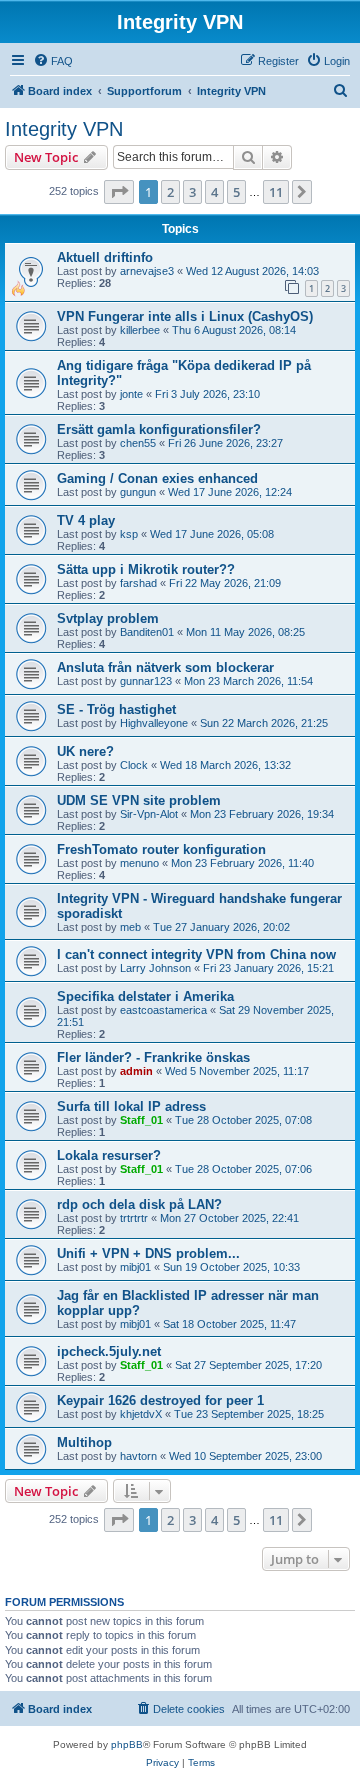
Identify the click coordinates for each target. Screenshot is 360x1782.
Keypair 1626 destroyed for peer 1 (160, 1400)
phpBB (127, 1744)
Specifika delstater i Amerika (145, 996)
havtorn (138, 1456)
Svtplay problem (108, 618)
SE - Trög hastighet (116, 709)
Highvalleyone (154, 723)
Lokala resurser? (109, 1155)
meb (130, 927)
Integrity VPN (64, 129)
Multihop (84, 1442)
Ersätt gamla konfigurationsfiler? (159, 429)
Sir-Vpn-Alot (149, 814)
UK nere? (85, 751)
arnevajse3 (147, 271)
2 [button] (170, 192)
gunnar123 (146, 681)
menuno (139, 863)
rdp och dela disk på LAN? (139, 1204)
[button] (119, 192)
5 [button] (236, 192)
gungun (138, 492)
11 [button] (276, 192)
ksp (129, 534)
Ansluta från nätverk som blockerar (165, 667)
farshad (138, 583)
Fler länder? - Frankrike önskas (153, 1057)
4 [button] (214, 192)
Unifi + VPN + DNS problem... (148, 1253)
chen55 (138, 443)
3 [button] (192, 192)
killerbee (140, 330)
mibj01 (135, 1267)
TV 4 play (86, 520)
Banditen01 (147, 632)
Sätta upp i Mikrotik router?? (146, 569)
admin (136, 1071)
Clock (134, 765)
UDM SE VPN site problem (139, 800)
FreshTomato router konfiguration (161, 849)
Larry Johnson (155, 968)
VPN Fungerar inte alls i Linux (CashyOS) (185, 316)
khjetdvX (141, 1414)
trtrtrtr (134, 1218)
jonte (131, 394)
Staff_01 (141, 1120)
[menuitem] (53, 61)
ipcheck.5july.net (109, 1351)
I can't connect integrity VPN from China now (196, 954)
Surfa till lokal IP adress (131, 1106)
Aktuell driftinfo (105, 257)
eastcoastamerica (163, 1010)
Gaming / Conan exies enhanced (157, 478)
